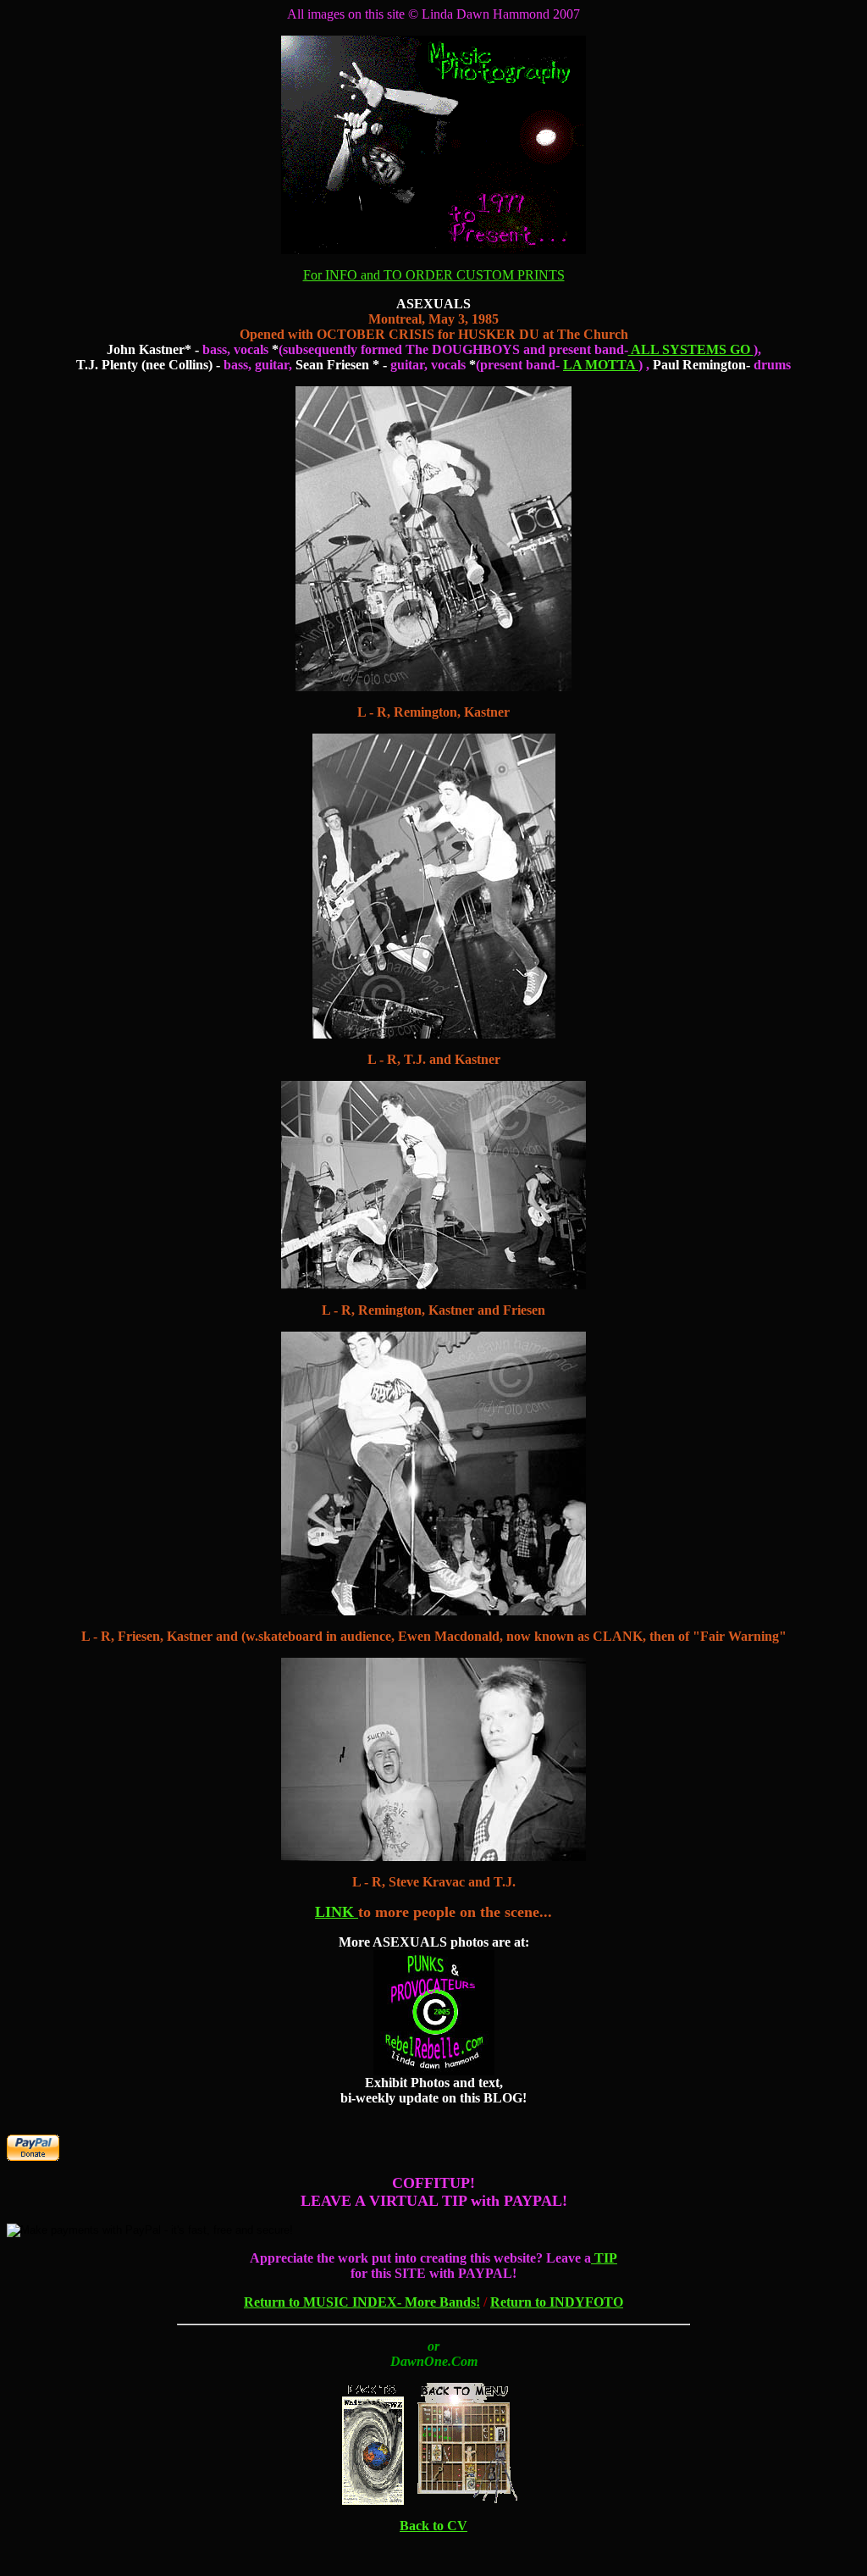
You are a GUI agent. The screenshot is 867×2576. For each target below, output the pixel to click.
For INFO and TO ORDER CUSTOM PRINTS (434, 275)
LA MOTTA (601, 365)
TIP (604, 2258)
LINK (337, 1912)
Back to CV (433, 2526)
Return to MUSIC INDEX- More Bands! (362, 2302)
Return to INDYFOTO (557, 2302)
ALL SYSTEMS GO (691, 349)
